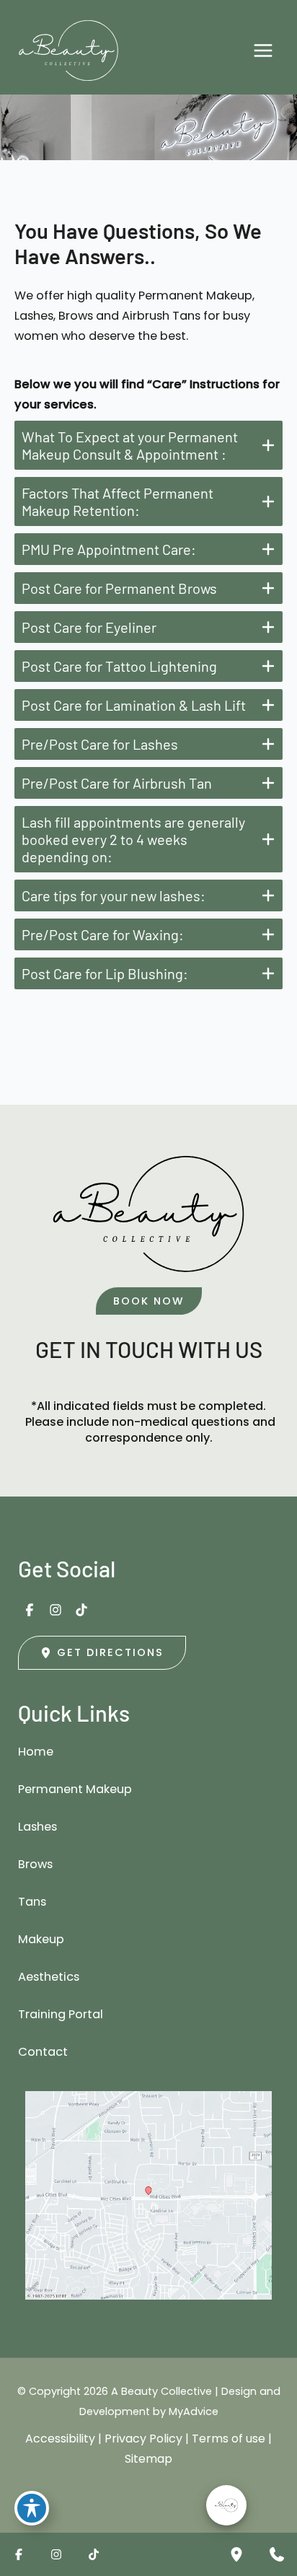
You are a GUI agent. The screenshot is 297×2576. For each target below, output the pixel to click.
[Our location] (236, 2554)
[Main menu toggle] (263, 51)
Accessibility (60, 2439)
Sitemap (148, 2459)
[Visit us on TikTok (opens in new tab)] (81, 1610)
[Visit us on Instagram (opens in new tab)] (56, 1610)
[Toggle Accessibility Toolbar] (32, 2508)
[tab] (148, 445)
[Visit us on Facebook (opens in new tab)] (30, 1610)
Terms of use (229, 2439)
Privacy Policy (143, 2439)
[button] (149, 1301)
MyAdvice (194, 2411)
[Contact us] (277, 2554)
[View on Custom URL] (148, 2195)
